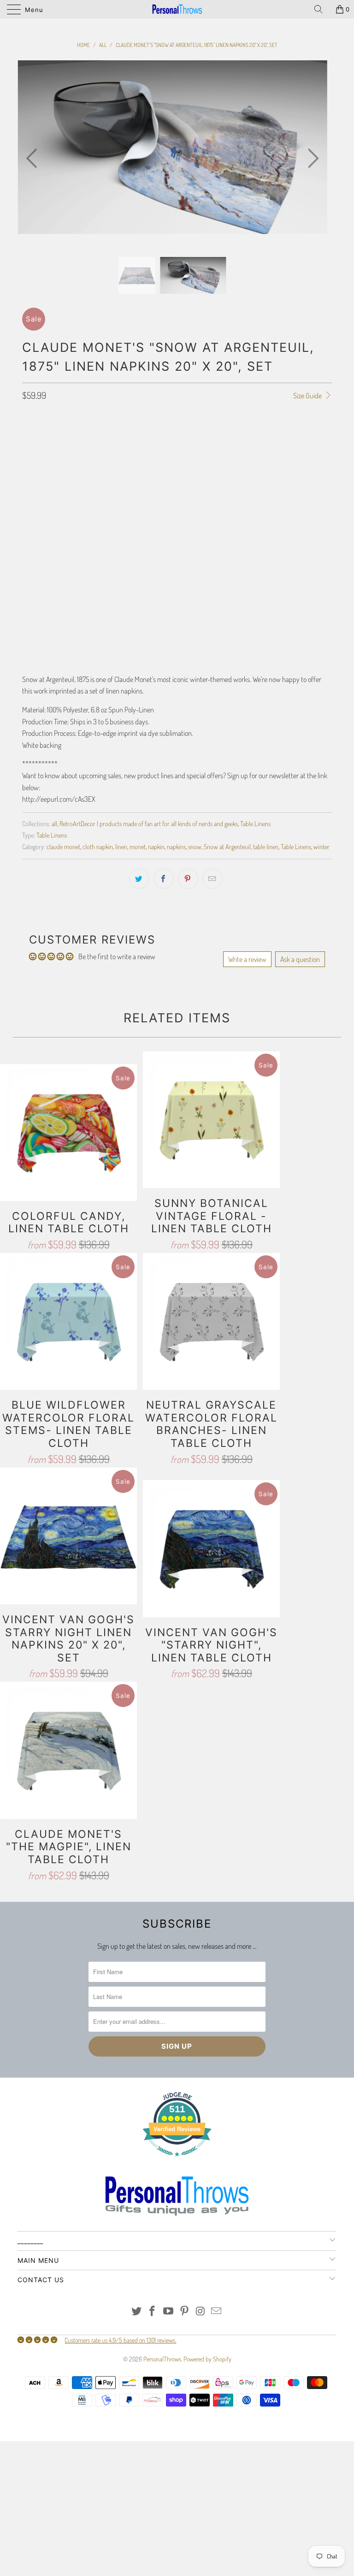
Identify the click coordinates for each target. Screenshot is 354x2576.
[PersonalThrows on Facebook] (153, 2311)
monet (138, 846)
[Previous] (34, 159)
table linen (266, 846)
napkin (156, 846)
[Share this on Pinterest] (188, 879)
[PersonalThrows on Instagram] (201, 2311)
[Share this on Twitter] (139, 879)
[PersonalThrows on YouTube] (169, 2311)
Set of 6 (38, 451)
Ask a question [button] (300, 959)
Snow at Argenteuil (227, 846)
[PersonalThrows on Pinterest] (185, 2311)
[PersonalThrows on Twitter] (136, 2311)
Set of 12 (73, 451)
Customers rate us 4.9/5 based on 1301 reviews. (120, 2340)
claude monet (63, 846)
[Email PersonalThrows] (217, 2311)
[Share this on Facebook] (164, 879)
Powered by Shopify (207, 2359)
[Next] (311, 159)
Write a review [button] (247, 959)
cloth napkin (98, 846)
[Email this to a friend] (212, 879)
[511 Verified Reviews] (177, 2161)
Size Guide (308, 396)
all (54, 823)
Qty (27, 599)
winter (322, 846)
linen (121, 846)
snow (195, 846)
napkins (176, 846)
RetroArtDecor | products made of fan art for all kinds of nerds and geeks (149, 823)
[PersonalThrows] (177, 9)
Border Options (42, 478)
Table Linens (255, 823)
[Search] (322, 9)
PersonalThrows (162, 2359)
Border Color (40, 547)
